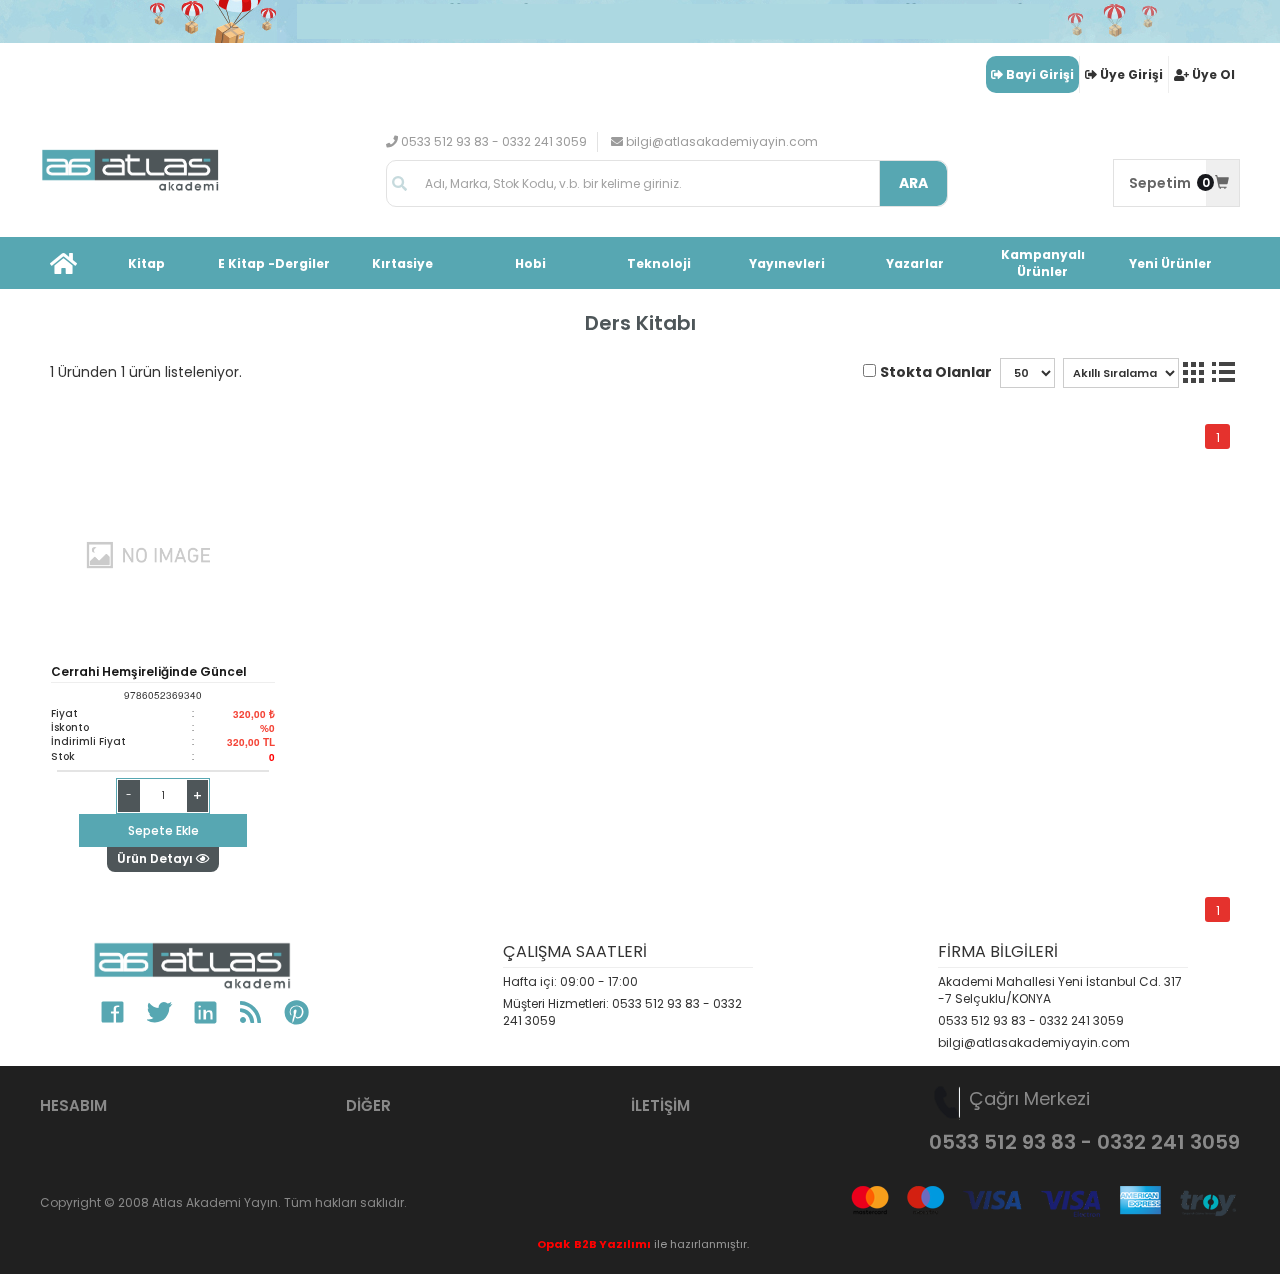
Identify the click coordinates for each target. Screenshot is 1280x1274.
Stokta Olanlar (936, 372)
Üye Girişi (1131, 74)
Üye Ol (1213, 74)
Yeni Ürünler (1170, 263)
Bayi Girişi (1040, 74)
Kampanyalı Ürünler (1043, 263)
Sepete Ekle (163, 830)
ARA (913, 183)
